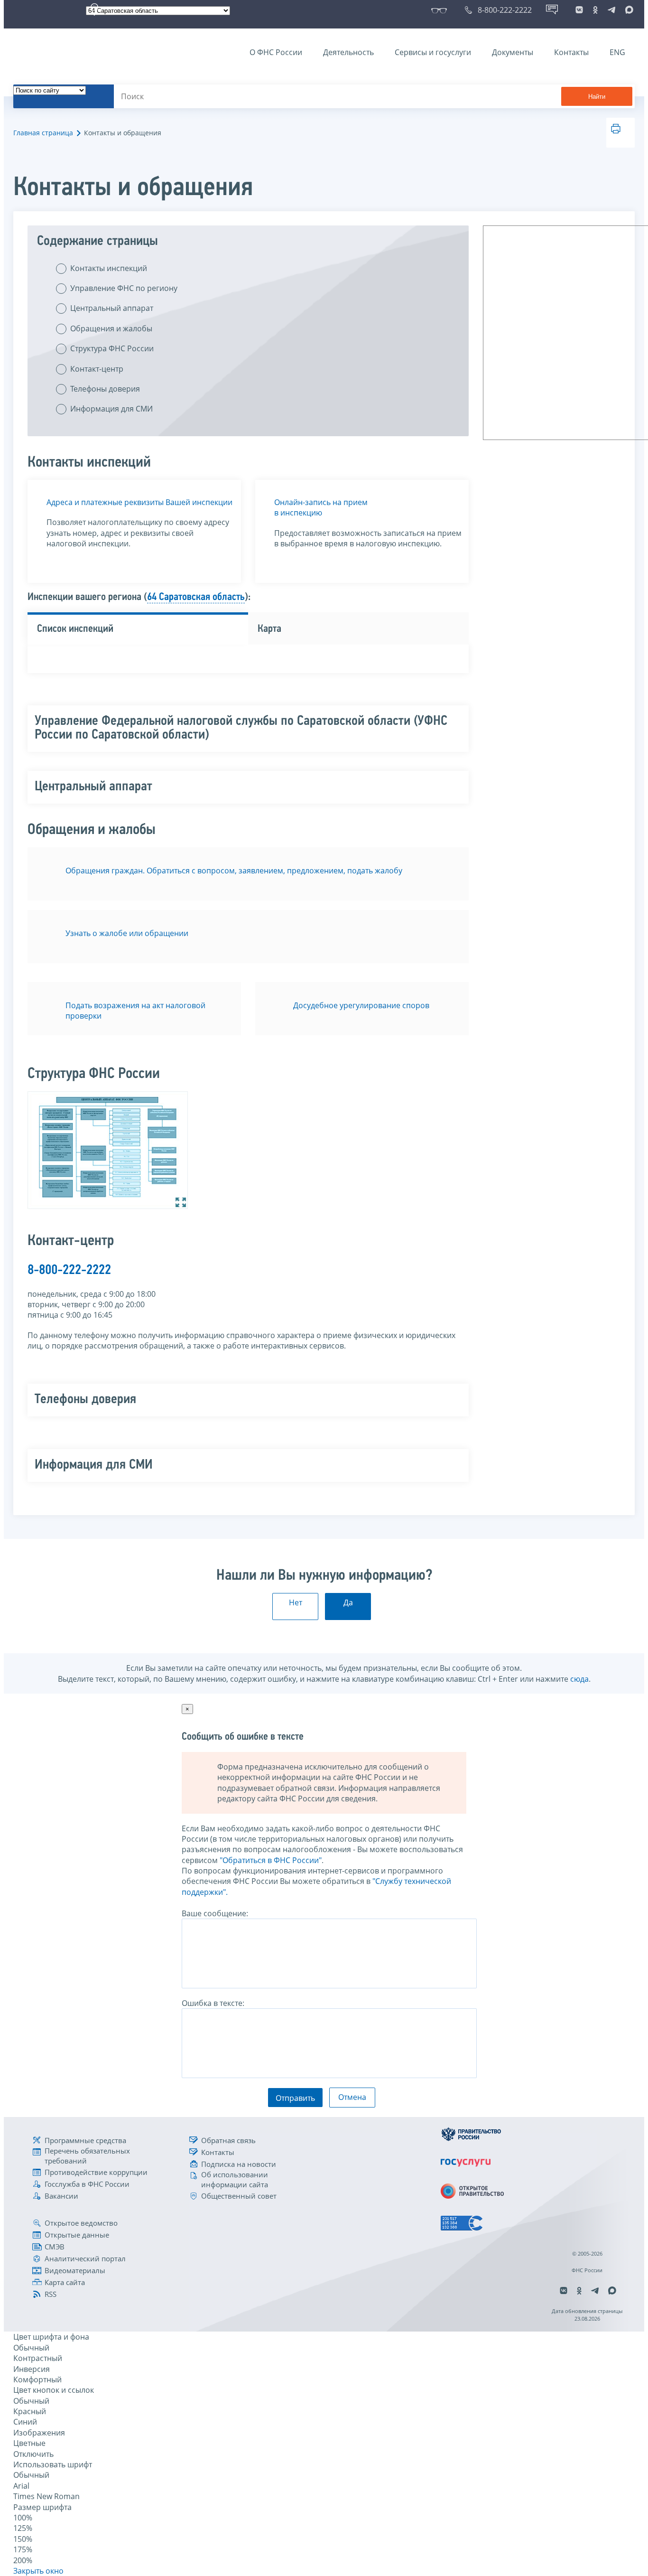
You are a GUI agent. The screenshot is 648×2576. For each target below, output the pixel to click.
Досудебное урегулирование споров (361, 1005)
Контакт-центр (97, 369)
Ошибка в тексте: (213, 2003)
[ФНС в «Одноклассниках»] (595, 10)
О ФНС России (276, 52)
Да (348, 1602)
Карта (269, 629)
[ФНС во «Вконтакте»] (579, 10)
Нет (296, 1602)
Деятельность (348, 52)
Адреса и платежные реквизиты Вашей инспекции (139, 502)
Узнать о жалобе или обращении (127, 933)
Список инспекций (75, 629)
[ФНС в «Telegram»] (611, 10)
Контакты (571, 52)
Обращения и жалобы (111, 328)
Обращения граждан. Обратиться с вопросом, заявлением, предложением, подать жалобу (234, 871)
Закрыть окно (38, 2571)
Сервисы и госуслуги (433, 52)
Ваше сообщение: (215, 1913)
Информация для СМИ (111, 409)
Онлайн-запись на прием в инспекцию (321, 507)
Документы (513, 52)
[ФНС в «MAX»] (628, 10)
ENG (617, 52)
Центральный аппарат (112, 308)
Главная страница (43, 133)
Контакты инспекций (109, 268)
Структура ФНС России (112, 348)
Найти (597, 97)
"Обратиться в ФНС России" (271, 1860)
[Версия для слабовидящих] (441, 10)
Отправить (295, 2098)
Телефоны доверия (105, 389)
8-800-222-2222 (69, 1270)
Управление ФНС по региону (124, 288)
